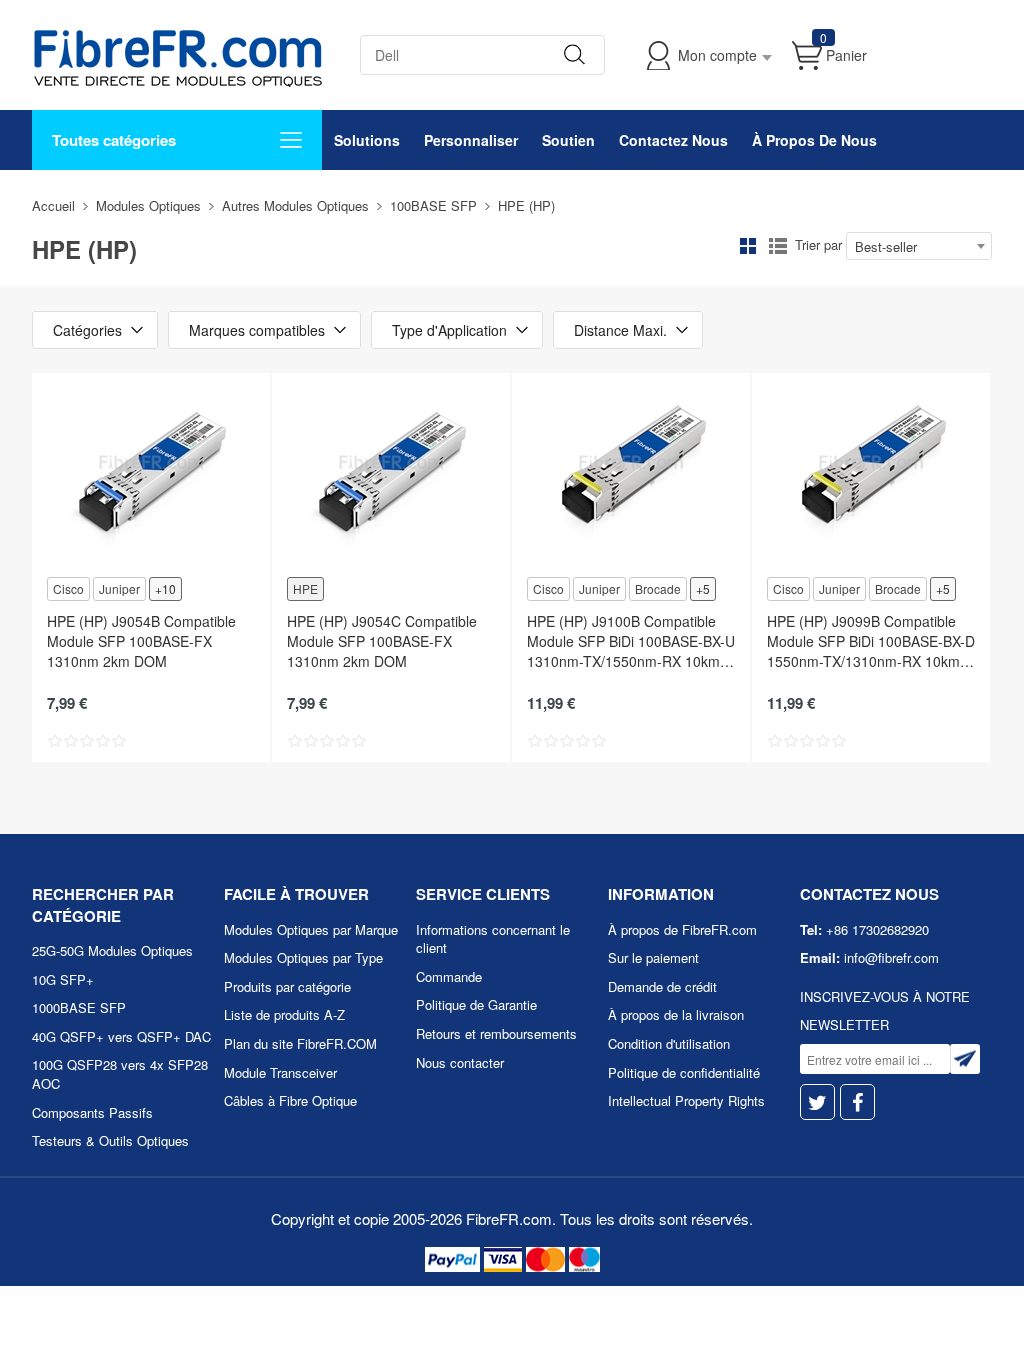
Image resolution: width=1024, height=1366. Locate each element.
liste (778, 246)
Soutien (568, 140)
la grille (748, 246)
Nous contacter (460, 1062)
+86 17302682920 (877, 929)
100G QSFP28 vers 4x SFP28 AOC (120, 1074)
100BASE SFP (433, 205)
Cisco (68, 588)
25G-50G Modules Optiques (112, 950)
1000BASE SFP (79, 1007)
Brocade (658, 588)
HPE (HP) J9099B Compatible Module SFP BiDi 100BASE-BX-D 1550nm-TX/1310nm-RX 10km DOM (871, 641)
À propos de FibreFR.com (682, 929)
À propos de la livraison (676, 1014)
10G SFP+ (63, 979)
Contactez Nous (673, 140)
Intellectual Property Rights (686, 1100)
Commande (449, 976)
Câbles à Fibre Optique (290, 1100)
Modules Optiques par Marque (311, 929)
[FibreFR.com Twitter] (817, 1102)
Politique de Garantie (476, 1004)
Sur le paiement (653, 957)
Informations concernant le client (493, 939)
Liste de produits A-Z (284, 1014)
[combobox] (919, 246)
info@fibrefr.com (891, 957)
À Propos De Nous (814, 140)
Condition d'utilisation (669, 1043)
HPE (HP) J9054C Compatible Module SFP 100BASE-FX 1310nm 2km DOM (382, 641)
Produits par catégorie (287, 986)
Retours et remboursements (496, 1033)
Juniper (119, 588)
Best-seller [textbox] (886, 246)
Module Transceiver (280, 1072)
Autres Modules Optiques (295, 205)
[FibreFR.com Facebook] (857, 1102)
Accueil (53, 205)
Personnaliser (471, 140)
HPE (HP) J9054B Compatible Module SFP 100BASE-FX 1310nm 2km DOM (141, 641)
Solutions (367, 140)
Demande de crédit (662, 986)
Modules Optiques (148, 205)
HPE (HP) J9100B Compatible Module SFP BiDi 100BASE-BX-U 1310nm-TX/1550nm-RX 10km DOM (631, 641)
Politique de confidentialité (684, 1072)
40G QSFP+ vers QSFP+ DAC (121, 1036)
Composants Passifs (92, 1112)
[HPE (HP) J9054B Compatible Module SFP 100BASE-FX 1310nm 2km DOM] (151, 473)
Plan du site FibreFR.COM (300, 1043)
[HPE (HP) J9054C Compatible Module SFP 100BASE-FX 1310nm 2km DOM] (391, 473)
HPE (305, 588)
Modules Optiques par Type (303, 957)
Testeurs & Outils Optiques (110, 1140)
